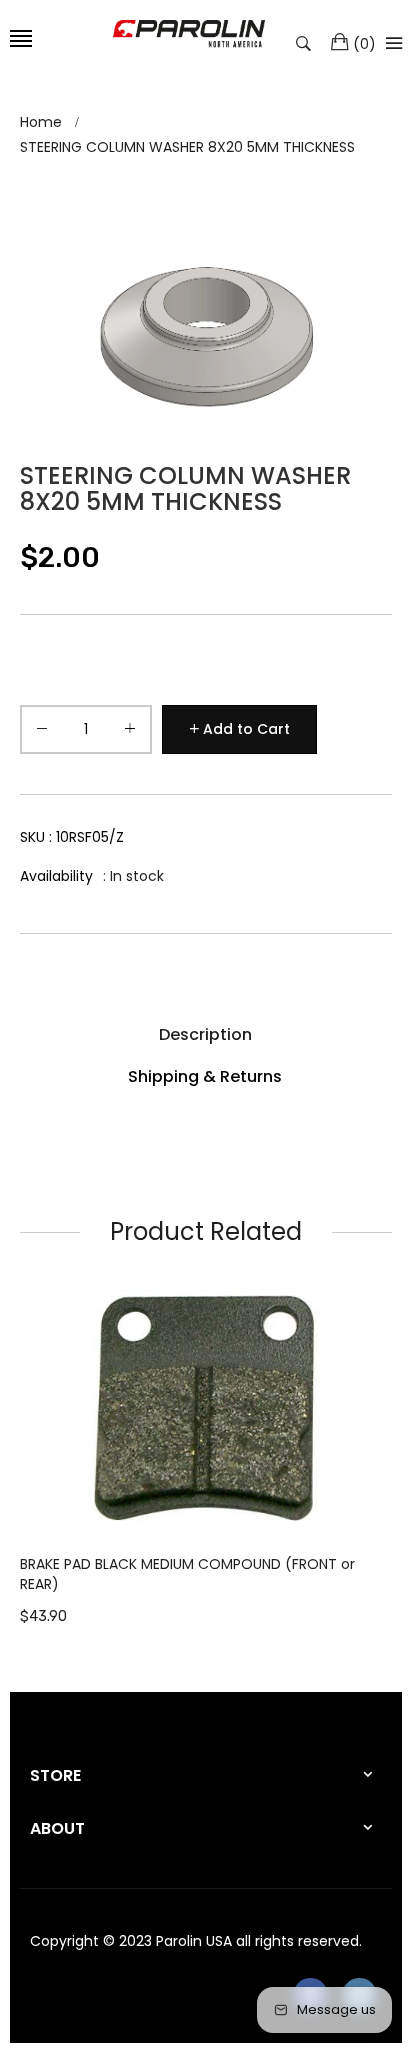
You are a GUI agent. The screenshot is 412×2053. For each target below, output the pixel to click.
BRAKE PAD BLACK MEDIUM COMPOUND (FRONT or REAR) (187, 1574)
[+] (130, 732)
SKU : (72, 837)
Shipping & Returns (205, 1076)
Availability (56, 876)
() (364, 44)
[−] (42, 732)
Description (205, 1034)
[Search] (308, 42)
